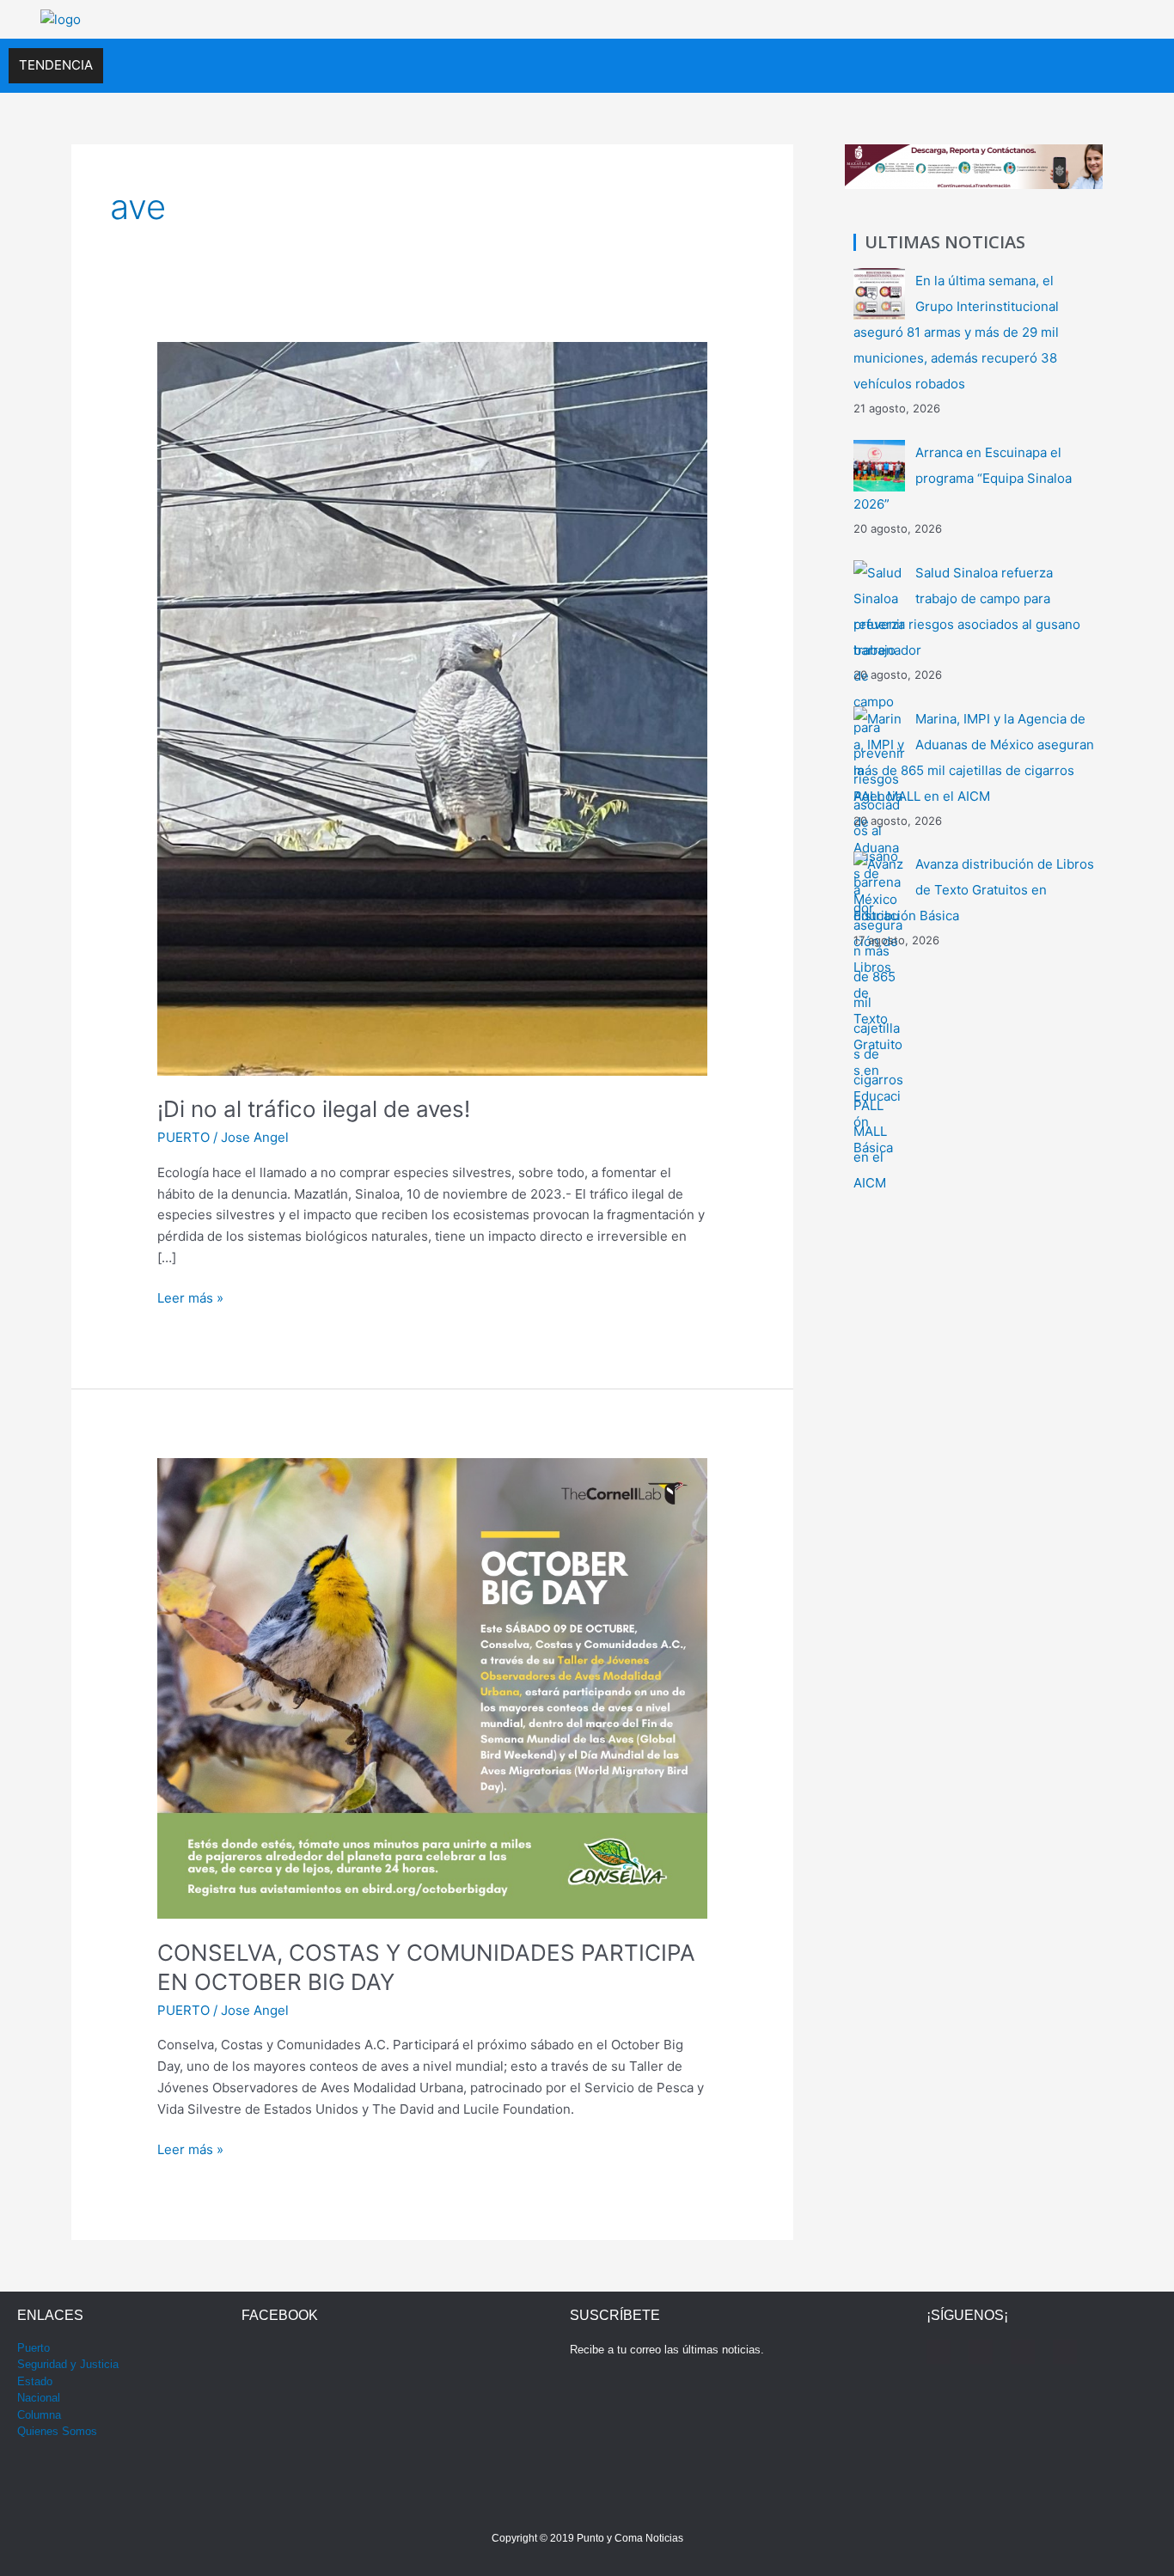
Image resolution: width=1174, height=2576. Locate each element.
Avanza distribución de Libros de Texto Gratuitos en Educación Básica (974, 890)
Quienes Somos (57, 2431)
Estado (35, 2381)
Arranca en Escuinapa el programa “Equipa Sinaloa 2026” (963, 478)
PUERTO (183, 1137)
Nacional (39, 2398)
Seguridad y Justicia (68, 2364)
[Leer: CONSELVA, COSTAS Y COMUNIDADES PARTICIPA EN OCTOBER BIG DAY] (432, 1687)
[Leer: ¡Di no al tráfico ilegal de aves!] (432, 708)
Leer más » (190, 1297)
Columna (39, 2415)
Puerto (34, 2348)
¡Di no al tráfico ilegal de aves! (314, 1109)
